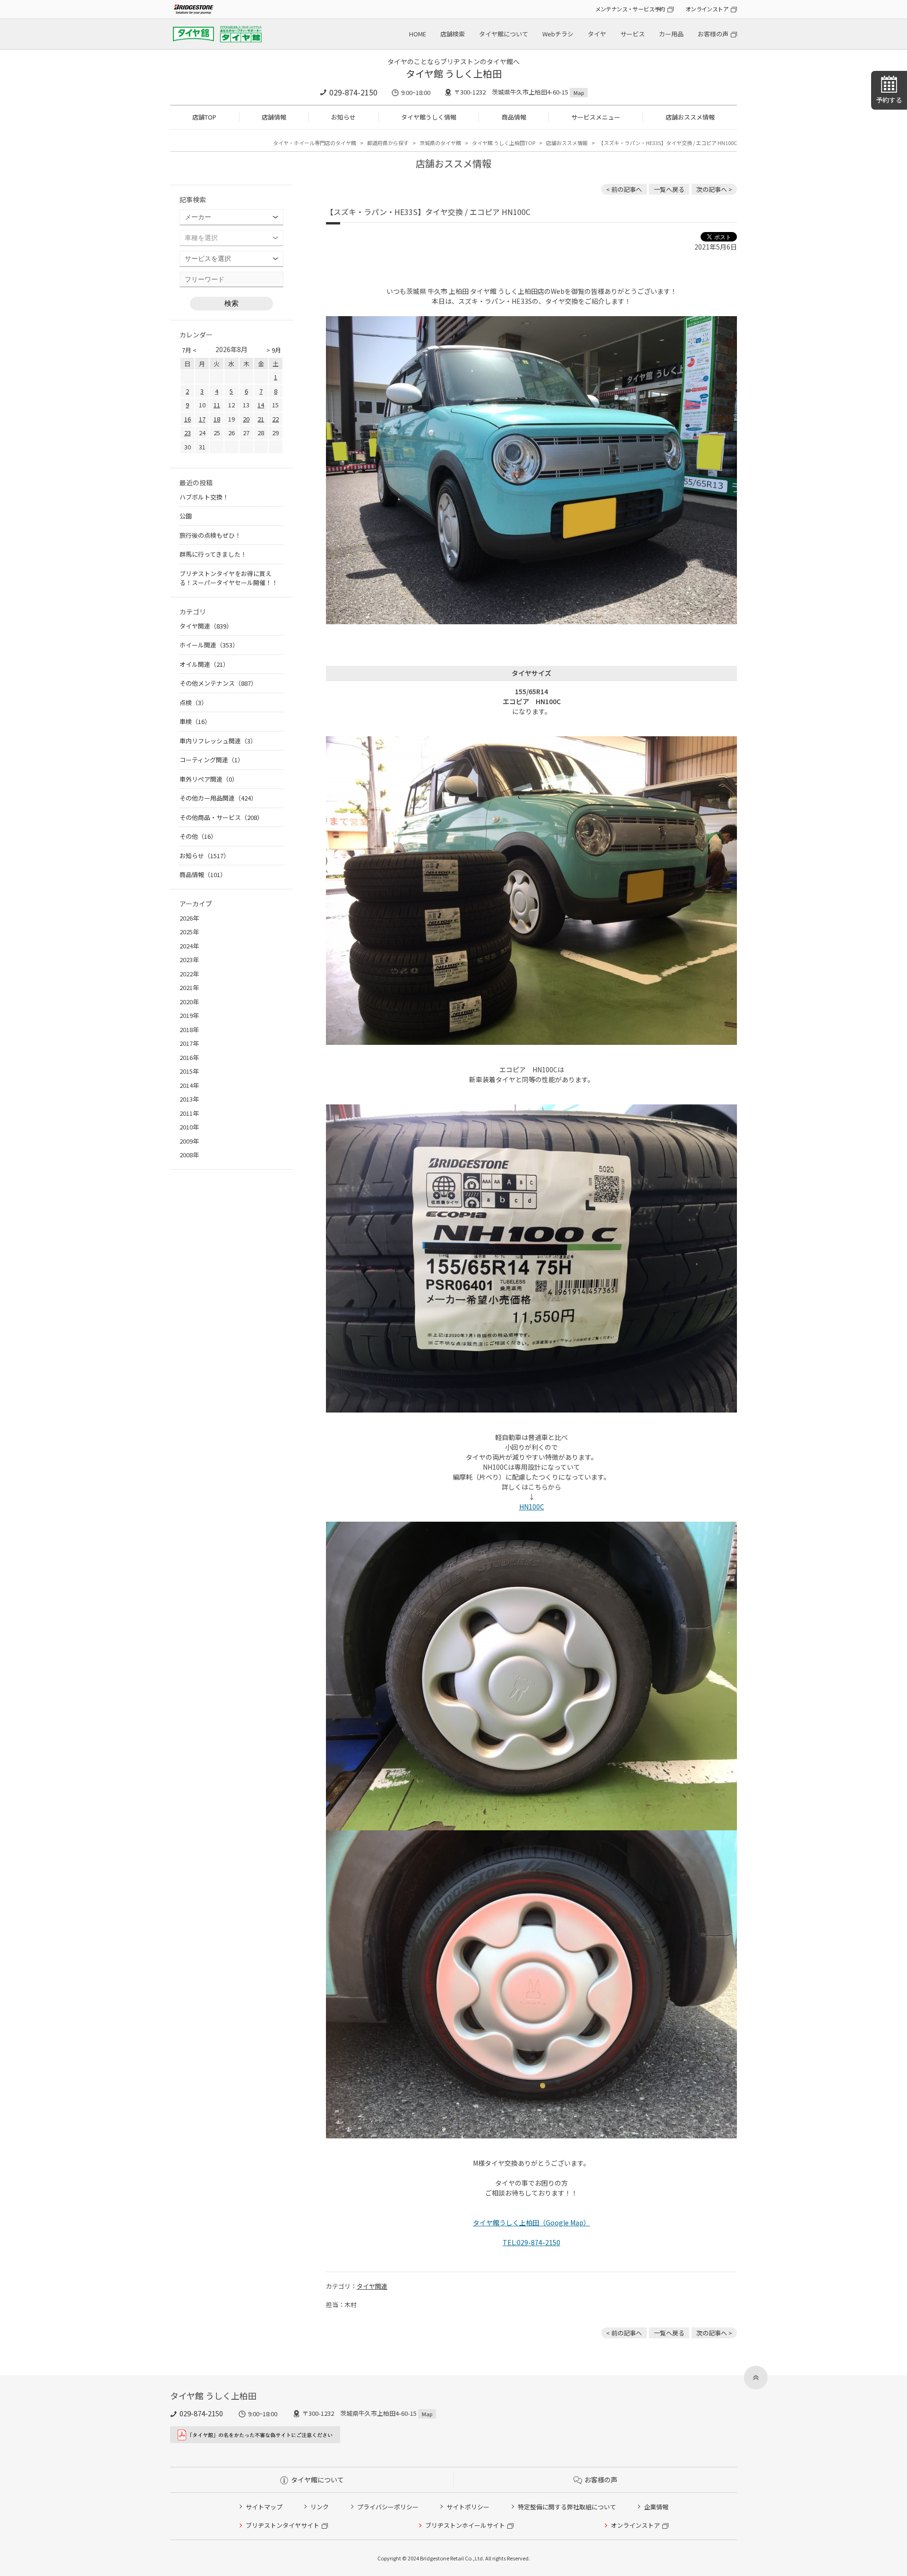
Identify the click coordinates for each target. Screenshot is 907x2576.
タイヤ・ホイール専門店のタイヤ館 (315, 143)
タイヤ (597, 34)
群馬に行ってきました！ (213, 554)
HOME (418, 34)
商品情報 (514, 117)
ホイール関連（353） (209, 645)
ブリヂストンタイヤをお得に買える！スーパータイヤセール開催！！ (229, 578)
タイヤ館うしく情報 (429, 117)
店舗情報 (274, 117)
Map (579, 93)
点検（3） (193, 702)
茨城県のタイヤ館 (440, 143)
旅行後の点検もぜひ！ (210, 535)
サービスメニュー (596, 117)
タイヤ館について (504, 34)
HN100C (532, 1507)
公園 (186, 516)
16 (188, 419)
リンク (320, 2507)
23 (188, 433)
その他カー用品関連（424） (218, 798)
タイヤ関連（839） (206, 626)
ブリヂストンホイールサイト (465, 2525)
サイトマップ (264, 2507)
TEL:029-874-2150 (531, 2242)
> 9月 (274, 350)
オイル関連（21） (204, 664)
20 (246, 419)
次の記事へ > (714, 189)
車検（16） (195, 721)
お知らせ (343, 117)
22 (275, 419)
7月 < (189, 350)
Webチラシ (558, 34)
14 (261, 405)
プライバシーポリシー (388, 2507)
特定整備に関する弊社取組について (567, 2507)
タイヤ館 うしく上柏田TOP (504, 143)
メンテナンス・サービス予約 (630, 9)
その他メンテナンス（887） (218, 683)
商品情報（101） (203, 874)
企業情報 (656, 2507)
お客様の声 (713, 34)
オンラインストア (707, 9)
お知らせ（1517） (205, 856)
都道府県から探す (388, 143)
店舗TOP (204, 117)
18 (217, 419)
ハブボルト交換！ (204, 497)
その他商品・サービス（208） (221, 817)
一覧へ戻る (669, 189)
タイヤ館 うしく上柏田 (454, 73)
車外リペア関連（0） (209, 779)
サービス (633, 34)
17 (202, 419)
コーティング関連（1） (212, 760)
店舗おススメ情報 (690, 117)
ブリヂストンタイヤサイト (282, 2525)
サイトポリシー (468, 2507)
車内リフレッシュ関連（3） (218, 741)
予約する (889, 100)
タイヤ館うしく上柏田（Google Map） (531, 2223)
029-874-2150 (353, 92)
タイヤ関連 (372, 2286)
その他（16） (198, 836)
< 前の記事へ (624, 189)
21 (261, 419)
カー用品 (671, 34)
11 (217, 405)
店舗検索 (453, 34)
